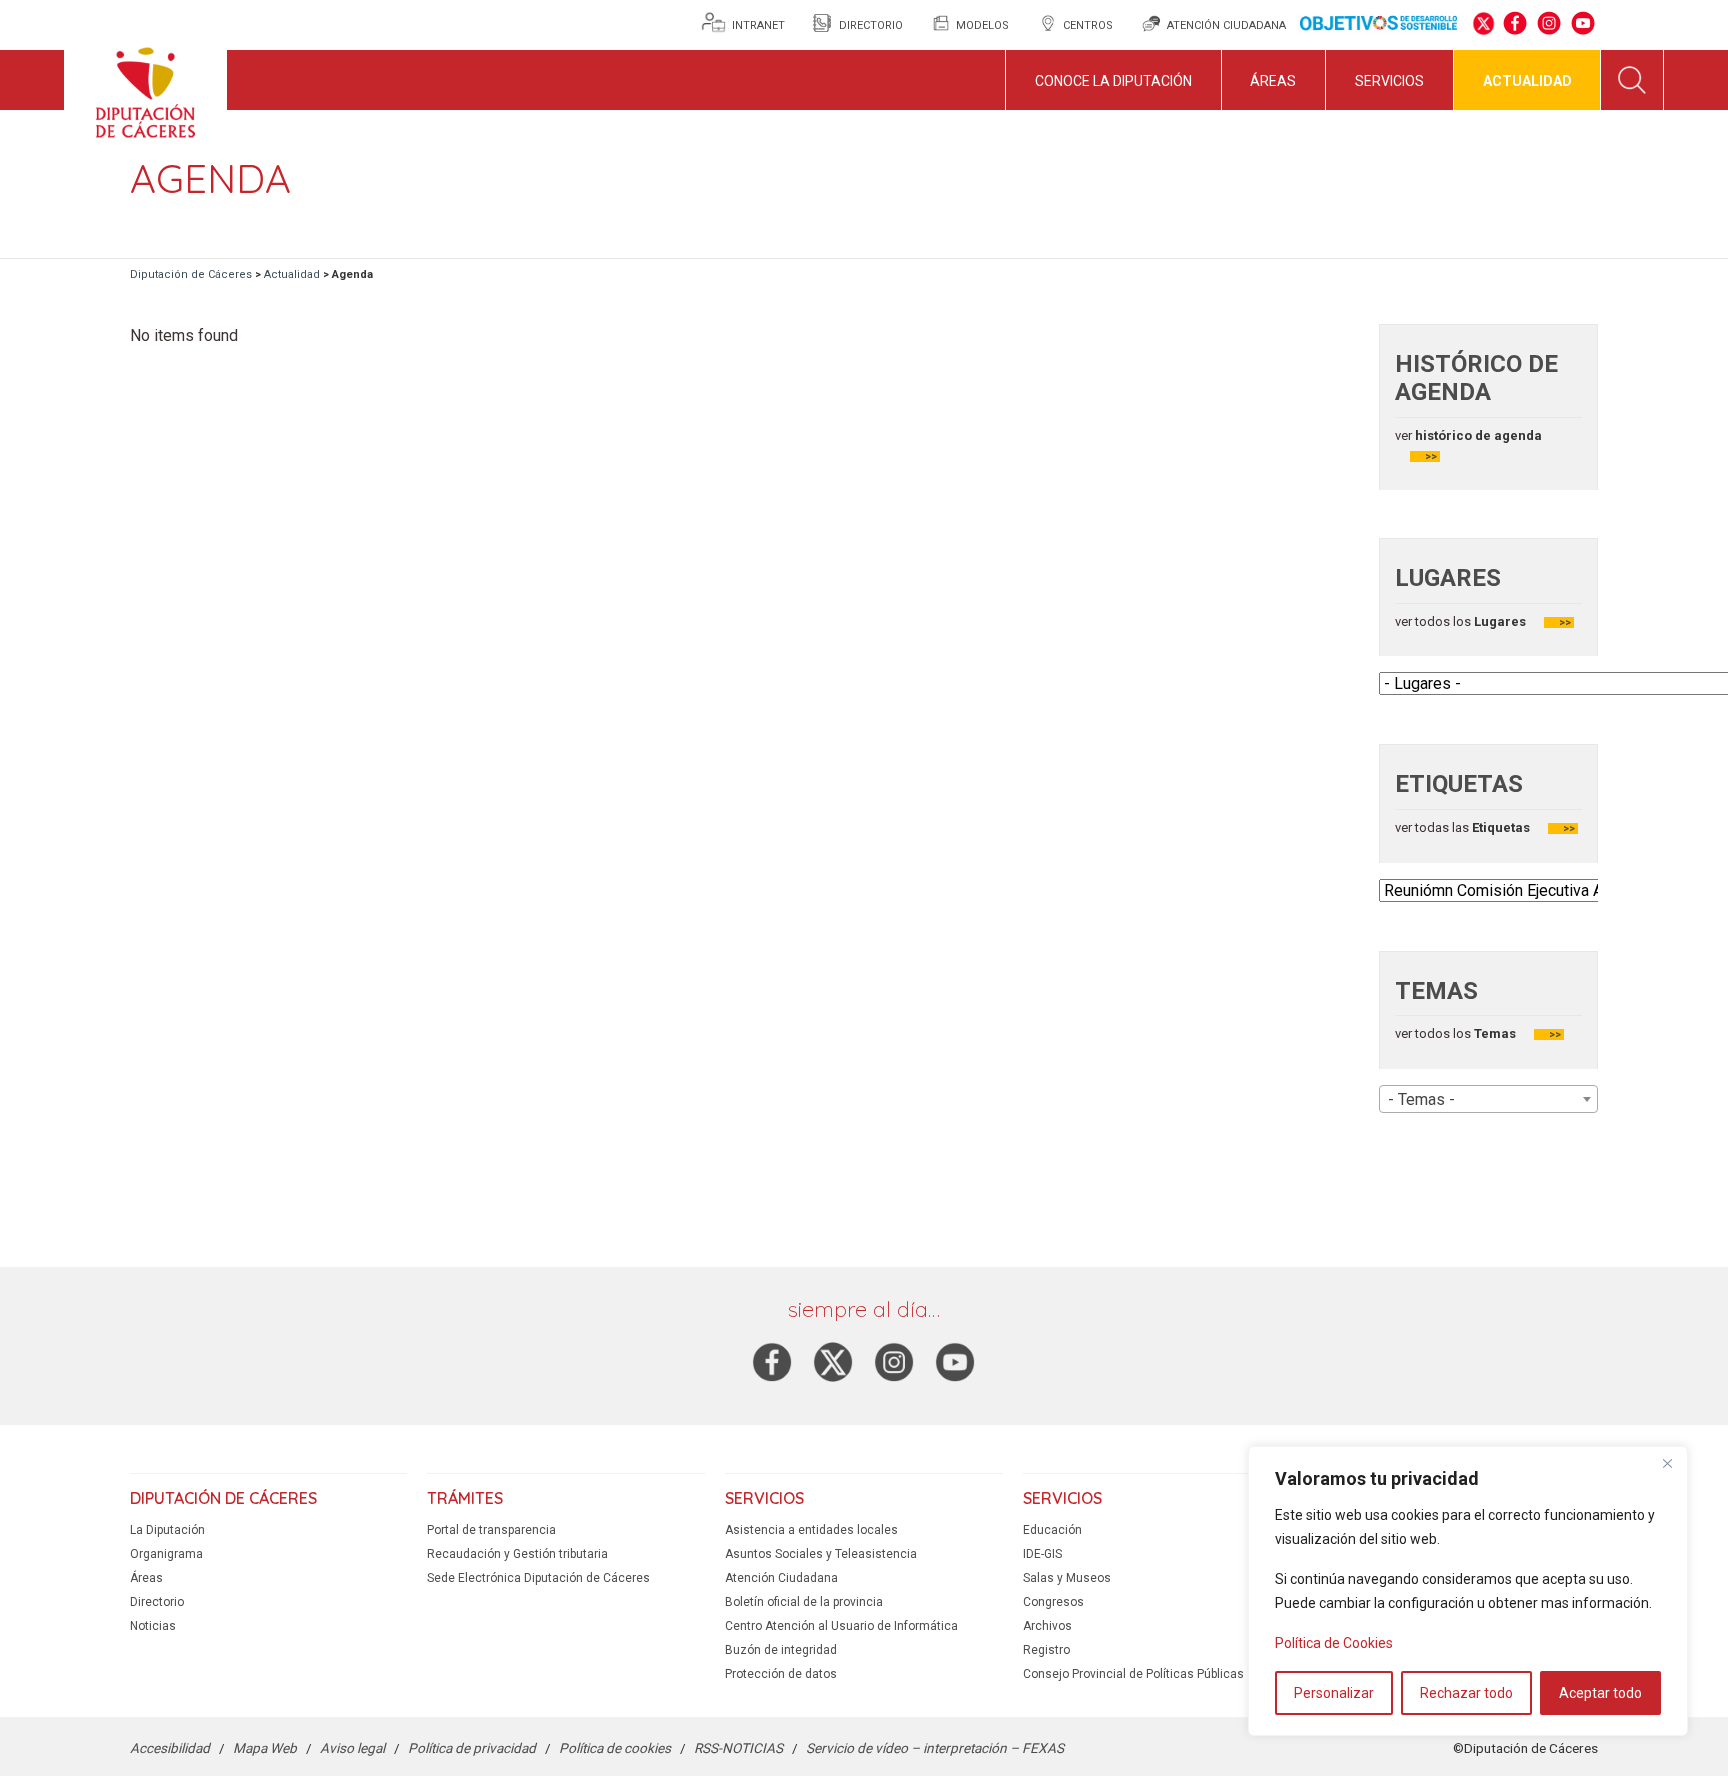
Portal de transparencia (491, 1530)
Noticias (153, 1626)
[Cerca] (1667, 1463)
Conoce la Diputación (1113, 81)
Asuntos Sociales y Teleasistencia (821, 1554)
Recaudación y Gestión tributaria (517, 1554)
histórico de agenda (1477, 435)
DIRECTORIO (871, 25)
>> (1431, 456)
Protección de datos (781, 1674)
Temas (1495, 1033)
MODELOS (982, 25)
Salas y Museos (1067, 1578)
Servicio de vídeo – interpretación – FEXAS (935, 1748)
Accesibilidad (170, 1748)
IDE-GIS (1042, 1554)
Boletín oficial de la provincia (804, 1602)
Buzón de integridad (781, 1650)
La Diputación (167, 1530)
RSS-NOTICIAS (738, 1748)
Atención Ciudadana (781, 1578)
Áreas (1273, 81)
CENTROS (1088, 25)
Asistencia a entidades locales (811, 1530)
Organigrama (166, 1554)
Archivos (1047, 1626)
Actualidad (1527, 81)
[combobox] (1489, 1099)
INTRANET (760, 25)
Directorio (157, 1602)
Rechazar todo (1466, 1693)
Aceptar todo (1600, 1693)
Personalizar (1334, 1693)
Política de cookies (615, 1748)
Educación (1052, 1530)
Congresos (1053, 1602)
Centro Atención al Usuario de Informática (841, 1626)
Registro (1046, 1650)
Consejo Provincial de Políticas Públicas (1133, 1674)
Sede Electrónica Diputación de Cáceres (538, 1578)
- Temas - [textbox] (1421, 1099)
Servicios (1389, 81)
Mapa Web (265, 1748)
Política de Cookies (1334, 1643)
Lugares (1498, 621)
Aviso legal (352, 1748)
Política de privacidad (472, 1748)
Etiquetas (1501, 827)
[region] (1468, 1591)
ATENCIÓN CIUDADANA (1226, 25)
